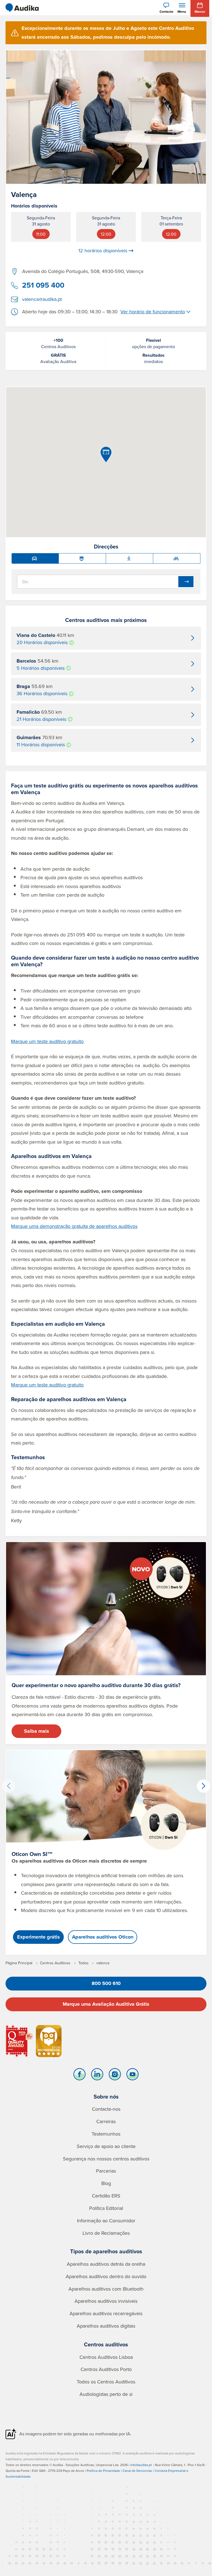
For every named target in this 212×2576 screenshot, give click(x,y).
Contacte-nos (106, 2109)
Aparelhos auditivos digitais (106, 2326)
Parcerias (106, 2171)
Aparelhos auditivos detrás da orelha (106, 2264)
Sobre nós (106, 2096)
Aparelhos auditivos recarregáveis (106, 2313)
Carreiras (106, 2121)
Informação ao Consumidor (106, 2221)
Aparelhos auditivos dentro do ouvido (106, 2276)
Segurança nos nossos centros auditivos (106, 2159)
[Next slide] (203, 1786)
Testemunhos (106, 2134)
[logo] (22, 8)
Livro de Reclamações (106, 2233)
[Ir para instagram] (115, 2076)
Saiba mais (37, 1731)
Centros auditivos (106, 2344)
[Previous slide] (9, 1786)
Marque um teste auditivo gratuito (47, 1041)
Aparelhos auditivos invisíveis (106, 2301)
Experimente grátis (39, 1937)
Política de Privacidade (103, 2471)
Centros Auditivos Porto (106, 2369)
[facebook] (79, 2076)
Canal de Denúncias (137, 2471)
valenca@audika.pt (42, 299)
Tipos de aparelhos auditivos (106, 2251)
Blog (106, 2183)
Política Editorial (106, 2208)
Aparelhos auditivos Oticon (103, 1937)
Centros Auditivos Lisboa (106, 2357)
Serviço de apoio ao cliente (106, 2146)
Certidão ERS (106, 2196)
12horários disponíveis (103, 251)
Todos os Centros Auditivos (106, 2382)
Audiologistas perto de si (106, 2394)
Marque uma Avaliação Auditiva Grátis (106, 2004)
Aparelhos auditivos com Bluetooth (106, 2289)
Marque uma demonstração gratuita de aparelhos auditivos (74, 1226)
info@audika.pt (141, 2465)
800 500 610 (106, 1983)
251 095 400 (43, 285)
